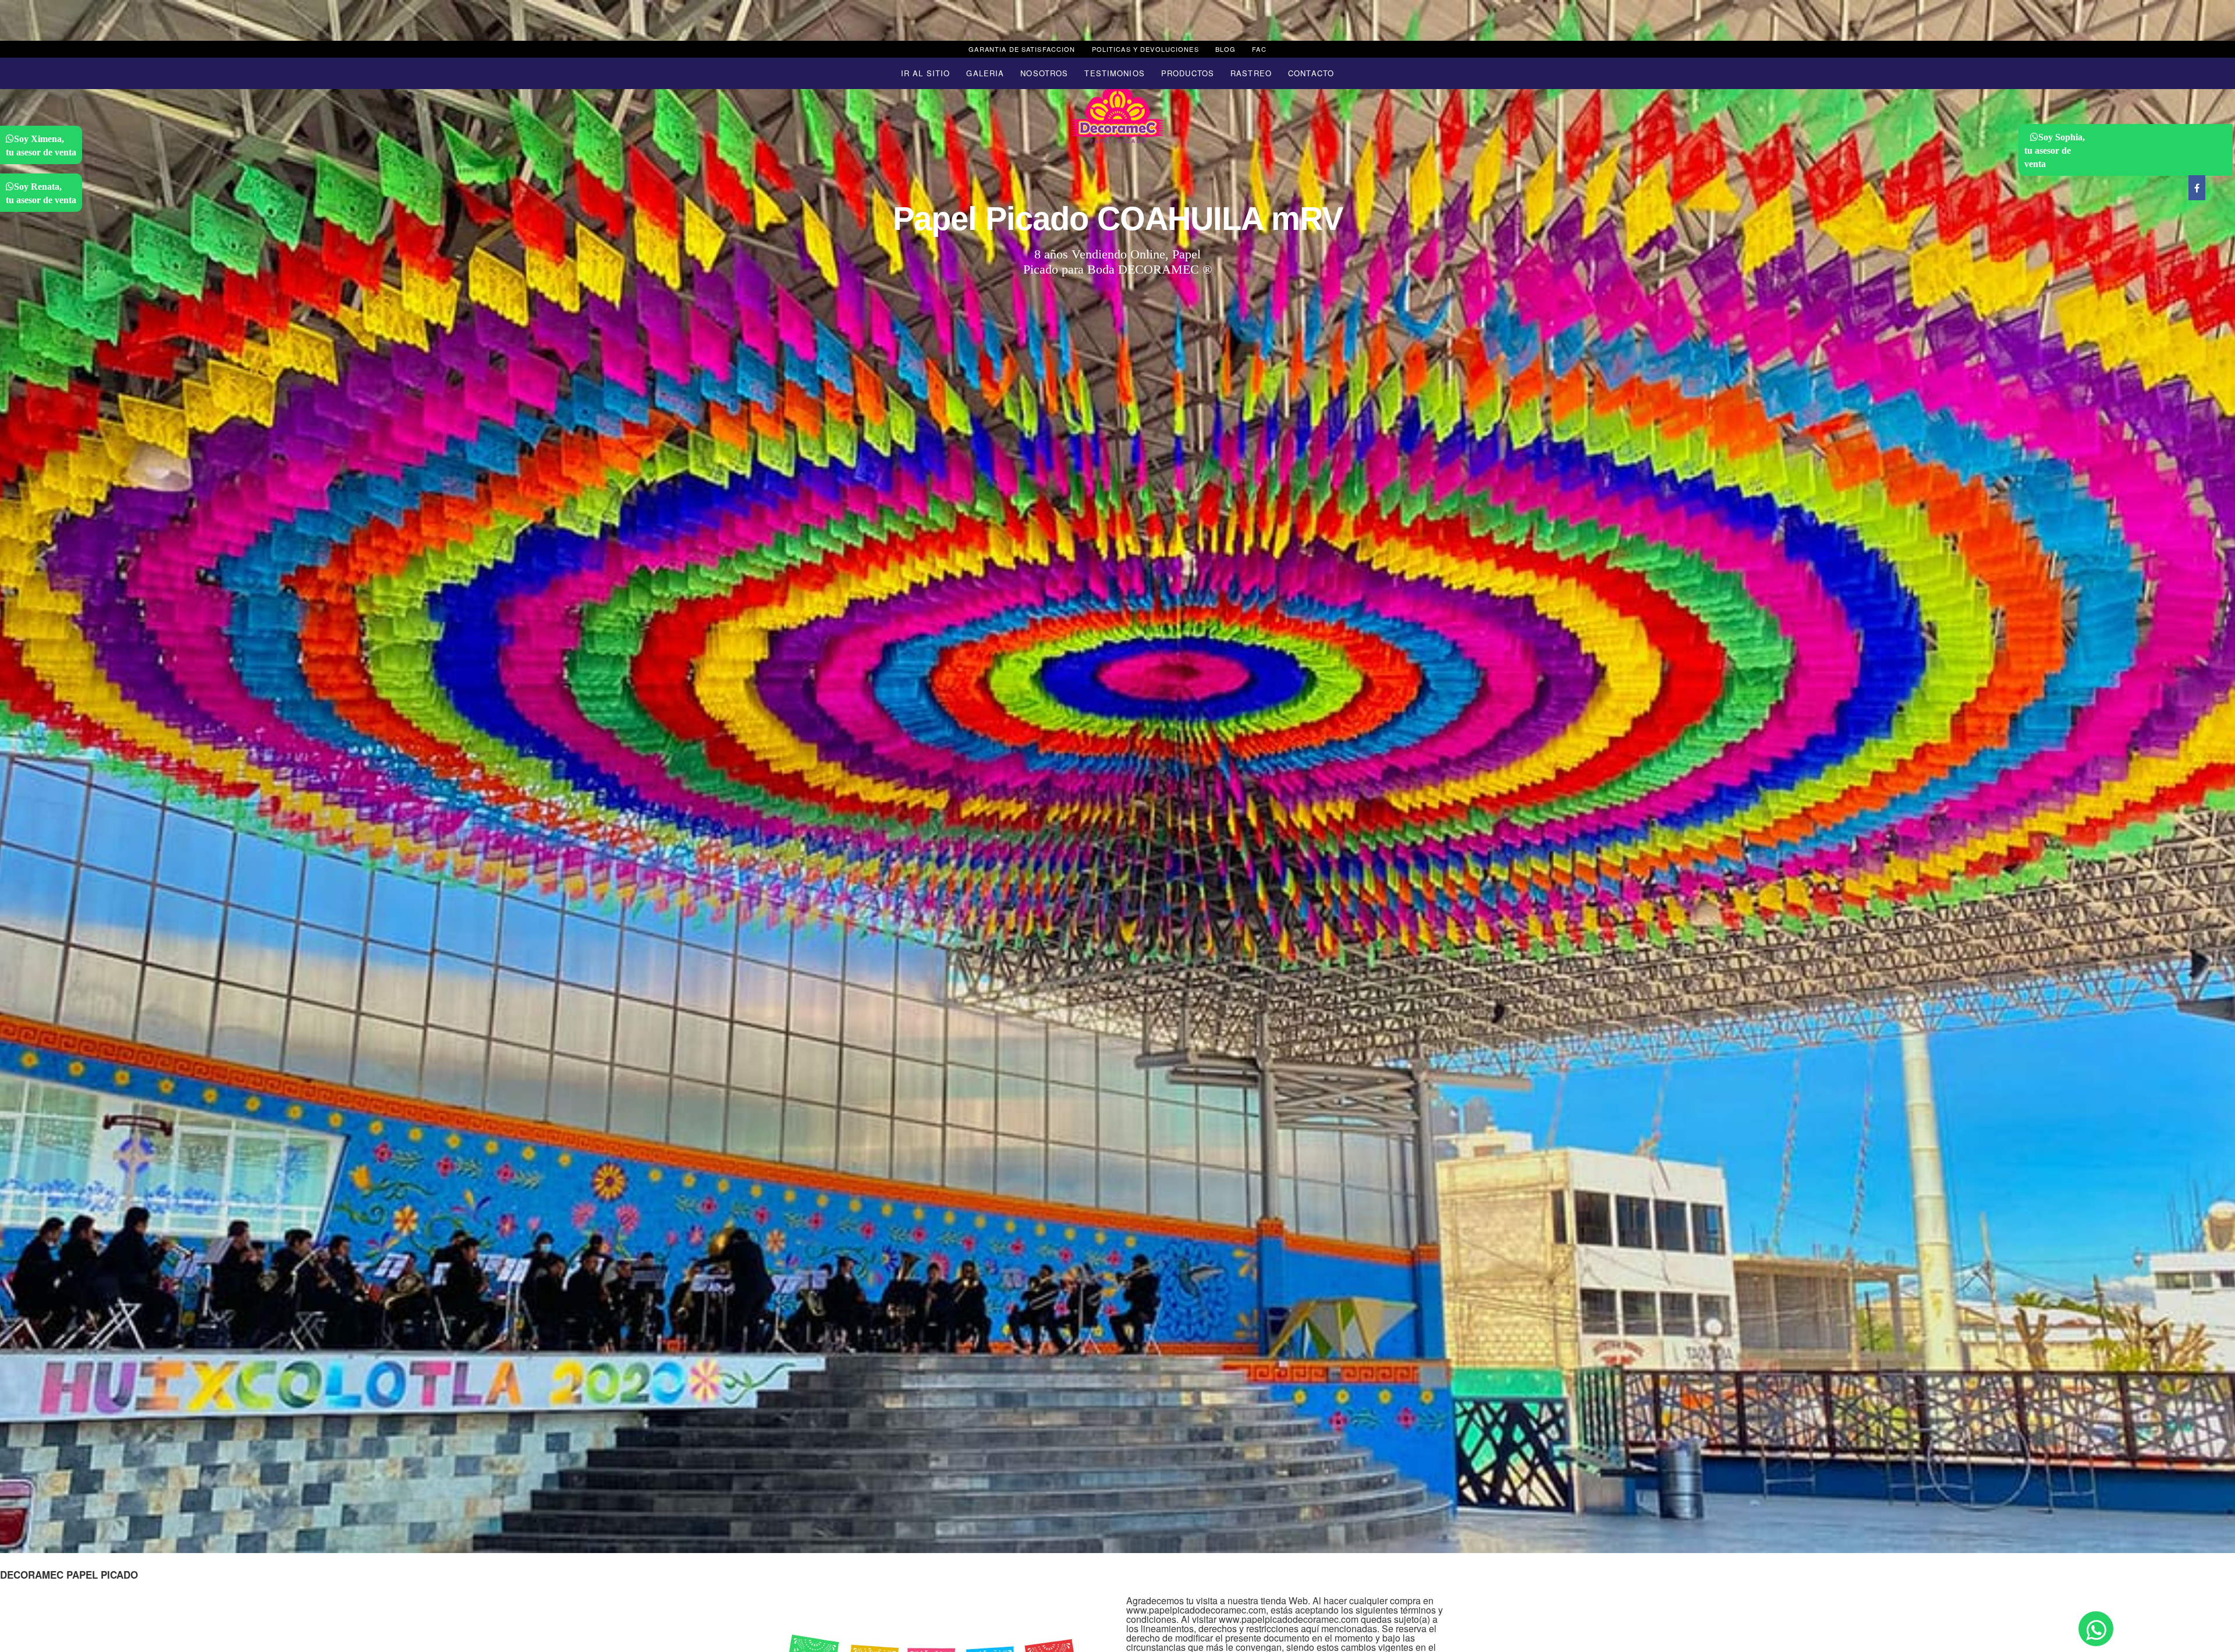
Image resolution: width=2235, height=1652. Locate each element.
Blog (1226, 49)
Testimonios (1114, 73)
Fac (1259, 49)
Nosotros (1044, 73)
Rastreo (1251, 73)
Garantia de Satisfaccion (1022, 49)
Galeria (985, 73)
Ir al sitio (925, 73)
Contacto (1311, 73)
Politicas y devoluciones (1145, 49)
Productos (1188, 73)
